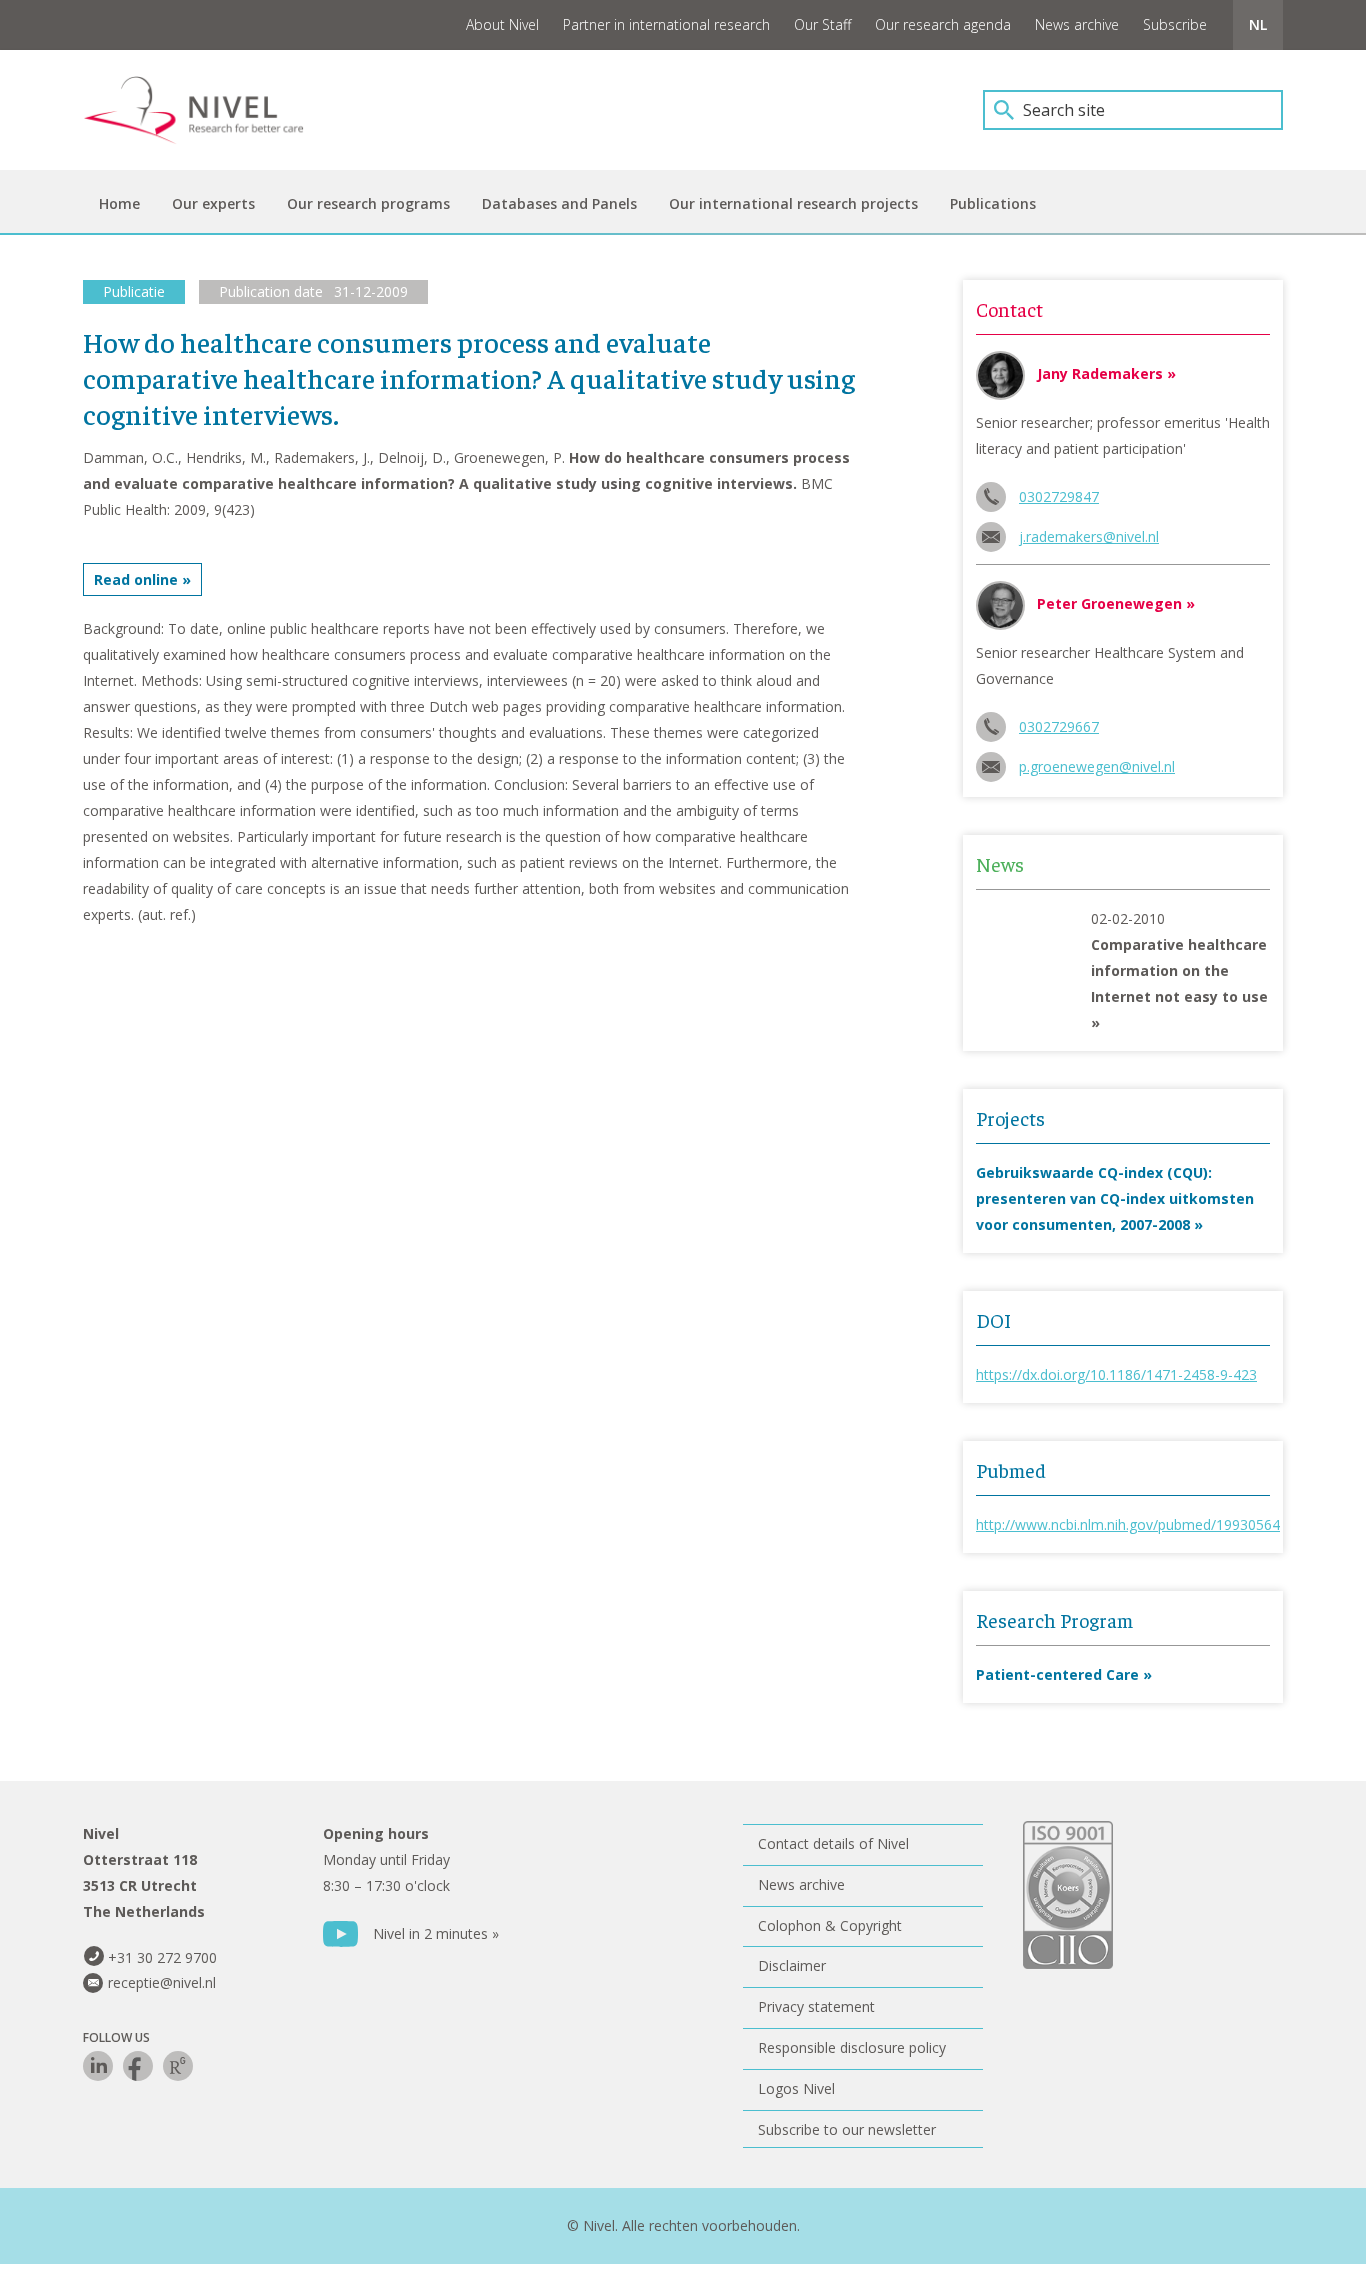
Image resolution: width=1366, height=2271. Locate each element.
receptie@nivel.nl (162, 1982)
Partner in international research (666, 24)
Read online (136, 579)
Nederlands (1258, 25)
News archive (1077, 24)
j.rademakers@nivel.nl (1089, 536)
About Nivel (502, 24)
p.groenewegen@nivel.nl (1097, 766)
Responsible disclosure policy (852, 2047)
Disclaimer (792, 1965)
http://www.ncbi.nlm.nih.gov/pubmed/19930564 (1128, 1524)
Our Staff (822, 24)
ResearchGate (178, 2066)
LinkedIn (98, 2066)
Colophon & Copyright (830, 1925)
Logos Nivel (796, 2088)
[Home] (208, 110)
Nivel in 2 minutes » (436, 1933)
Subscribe (1175, 24)
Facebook (138, 2066)
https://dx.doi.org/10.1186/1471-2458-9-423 (1116, 1374)
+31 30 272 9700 (162, 1957)
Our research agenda (943, 24)
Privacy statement (816, 2006)
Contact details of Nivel (833, 1843)
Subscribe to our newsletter (847, 2129)
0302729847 (1059, 496)
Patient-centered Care (1057, 1674)
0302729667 (1059, 726)
